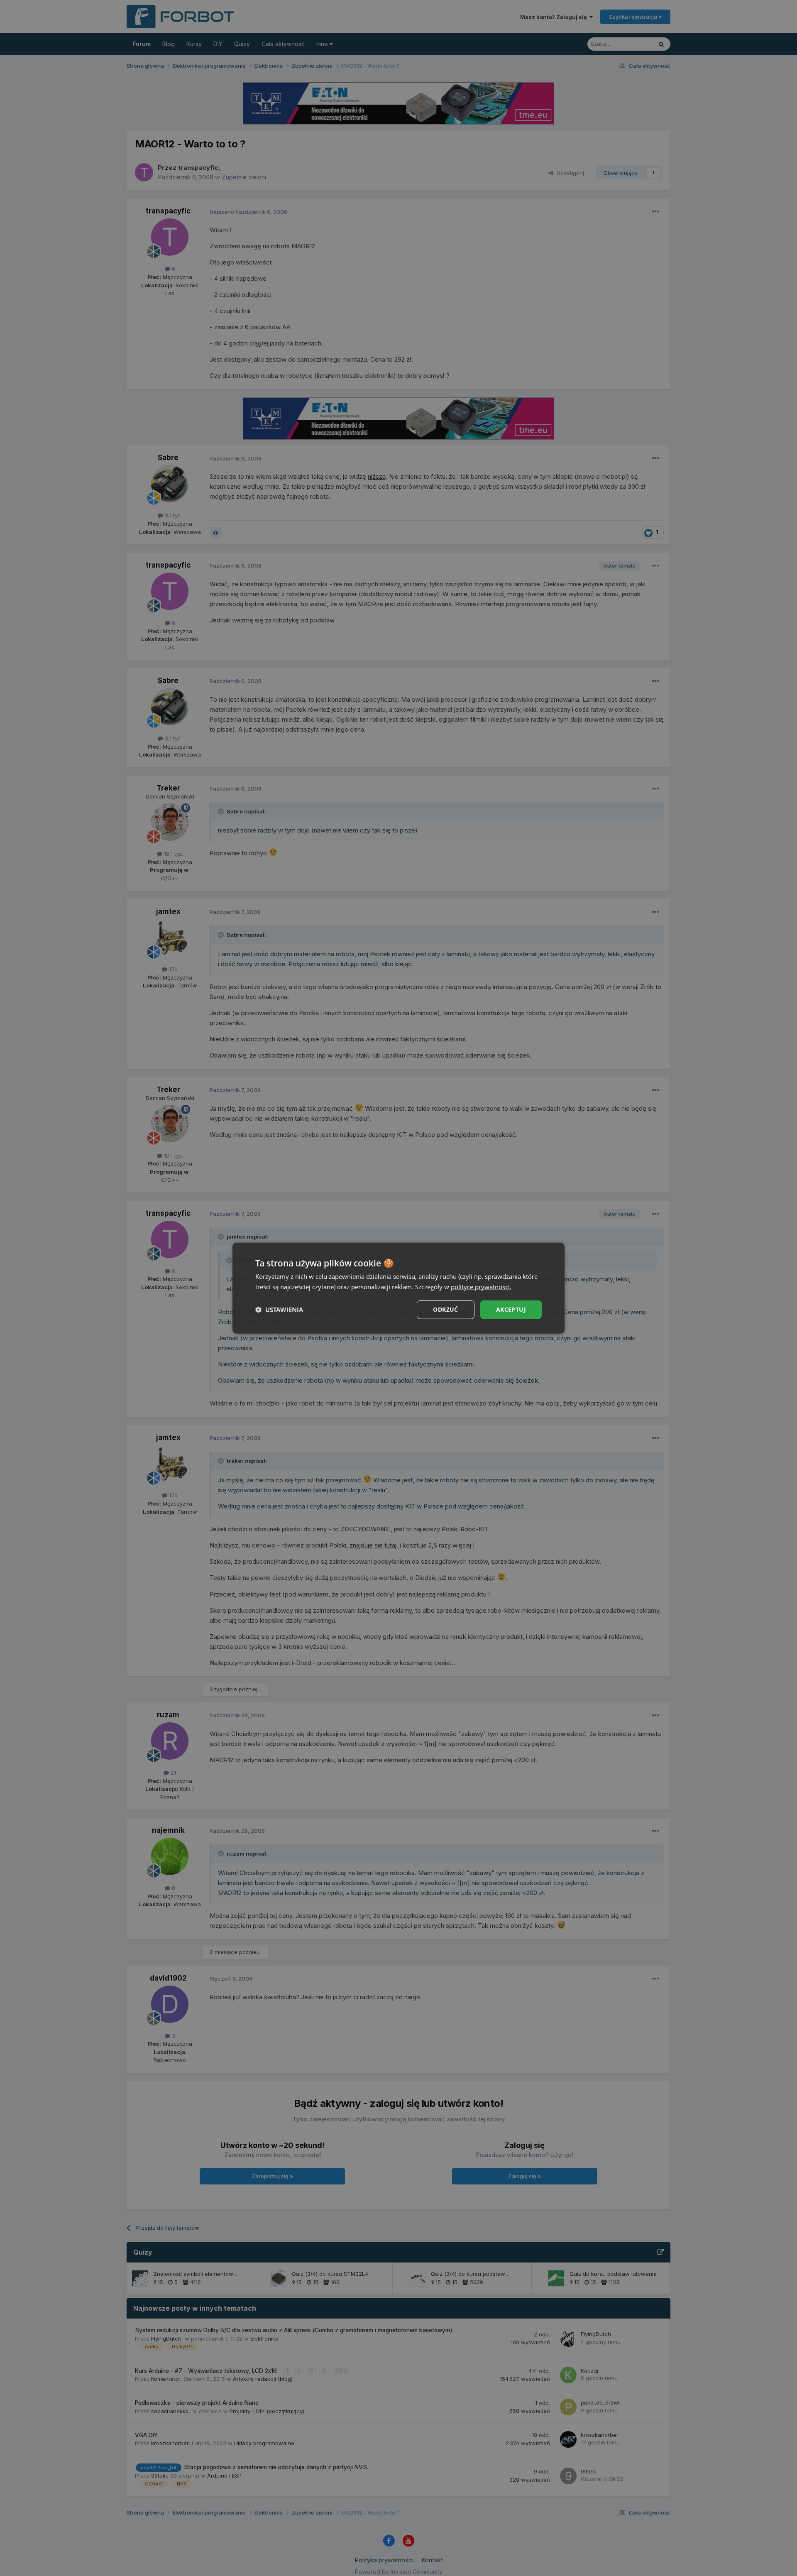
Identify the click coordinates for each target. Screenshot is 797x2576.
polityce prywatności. (481, 1287)
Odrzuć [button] (445, 1309)
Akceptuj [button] (511, 1309)
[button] (279, 1310)
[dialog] (398, 1288)
